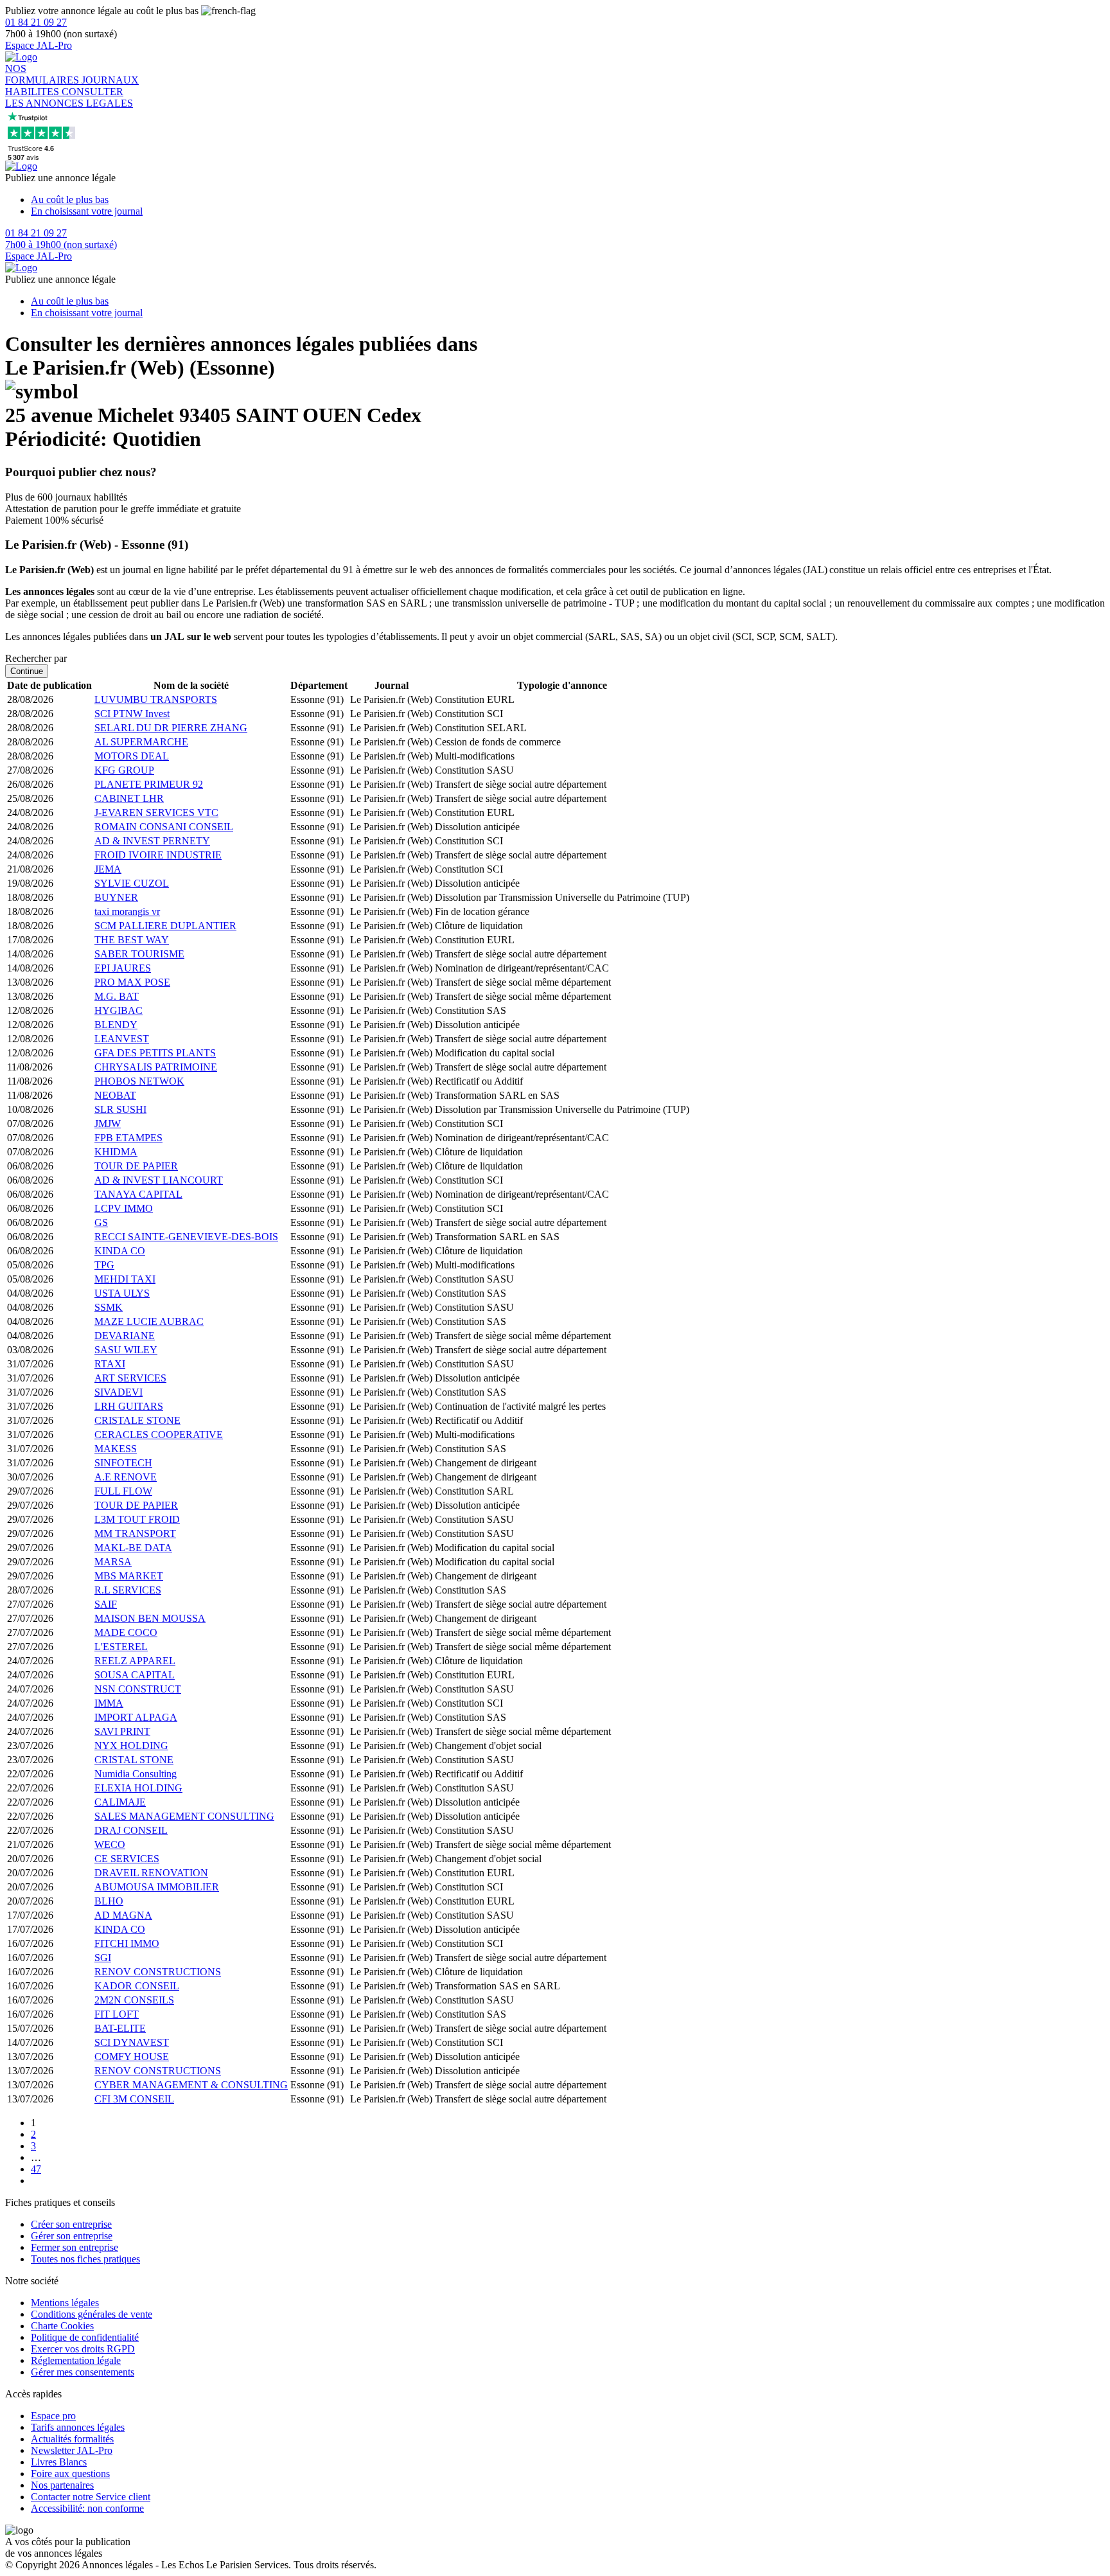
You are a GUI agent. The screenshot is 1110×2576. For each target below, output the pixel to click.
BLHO (109, 1901)
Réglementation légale (76, 2360)
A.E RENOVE (126, 1477)
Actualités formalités (72, 2439)
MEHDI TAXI (125, 1279)
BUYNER (116, 897)
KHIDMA (116, 1152)
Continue (27, 671)
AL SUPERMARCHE (141, 742)
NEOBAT (115, 1095)
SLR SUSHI (120, 1109)
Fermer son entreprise (75, 2247)
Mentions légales (65, 2303)
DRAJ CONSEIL (131, 1830)
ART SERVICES (130, 1378)
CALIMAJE (120, 1802)
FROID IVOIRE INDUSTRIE (158, 855)
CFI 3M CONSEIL (134, 2099)
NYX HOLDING (131, 1745)
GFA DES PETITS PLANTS (155, 1053)
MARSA (113, 1562)
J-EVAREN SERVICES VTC (156, 813)
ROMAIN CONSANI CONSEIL (164, 827)
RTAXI (110, 1364)
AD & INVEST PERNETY (152, 841)
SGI (103, 1958)
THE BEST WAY (132, 940)
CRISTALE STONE (137, 1420)
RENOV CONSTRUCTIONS (158, 1972)
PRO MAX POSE (132, 982)
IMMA (109, 1703)
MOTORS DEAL (132, 756)
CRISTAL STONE (134, 1760)
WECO (110, 1844)
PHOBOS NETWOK (139, 1081)
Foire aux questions (70, 2474)
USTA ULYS (122, 1293)
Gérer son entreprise (72, 2236)
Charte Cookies (62, 2326)
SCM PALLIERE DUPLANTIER (165, 926)
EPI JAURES (123, 968)
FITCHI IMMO (127, 1943)
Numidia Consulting (136, 1774)
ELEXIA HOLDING (138, 1788)
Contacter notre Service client (91, 2497)
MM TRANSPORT (135, 1533)
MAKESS (116, 1449)
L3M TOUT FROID (137, 1519)
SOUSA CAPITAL (135, 1675)
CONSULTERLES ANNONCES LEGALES (69, 97)
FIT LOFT (117, 2014)
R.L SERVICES (128, 1590)
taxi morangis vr (127, 911)
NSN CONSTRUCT (138, 1689)
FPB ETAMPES (128, 1138)
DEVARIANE (125, 1336)
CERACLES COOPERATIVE (159, 1435)
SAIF (106, 1604)
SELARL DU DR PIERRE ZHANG (171, 728)
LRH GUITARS (129, 1406)
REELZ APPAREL (135, 1661)
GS (101, 1222)
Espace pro (53, 2416)
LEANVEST (122, 1039)
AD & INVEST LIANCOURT (159, 1180)
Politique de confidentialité (85, 2337)
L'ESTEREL (121, 1647)
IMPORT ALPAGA (136, 1717)
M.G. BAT (117, 996)
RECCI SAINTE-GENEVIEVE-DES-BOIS (186, 1237)
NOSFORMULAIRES (43, 74)
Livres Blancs (59, 2462)
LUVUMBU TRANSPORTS (156, 699)
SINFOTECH (123, 1463)
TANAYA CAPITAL (138, 1194)
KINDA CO (120, 1251)
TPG (104, 1265)
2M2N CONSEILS (134, 2000)
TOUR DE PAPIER (136, 1166)
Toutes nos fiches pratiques (85, 2259)
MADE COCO (126, 1632)
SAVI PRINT (122, 1731)
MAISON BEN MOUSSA (150, 1618)
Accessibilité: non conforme (87, 2508)
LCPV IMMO (124, 1208)
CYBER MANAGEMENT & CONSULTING (191, 2085)
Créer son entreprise (71, 2224)
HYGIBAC (119, 1010)
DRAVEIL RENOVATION (151, 1873)
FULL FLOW (123, 1491)
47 (36, 2169)
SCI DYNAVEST (132, 2042)
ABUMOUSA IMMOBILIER (157, 1887)
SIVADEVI (119, 1392)
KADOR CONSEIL (137, 1986)
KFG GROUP (124, 770)
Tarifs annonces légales (78, 2427)
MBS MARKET (129, 1576)
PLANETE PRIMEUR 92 (149, 784)
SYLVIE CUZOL (132, 883)
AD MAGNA (123, 1915)
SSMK (109, 1307)
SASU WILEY (126, 1350)
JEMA (108, 869)
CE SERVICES (127, 1859)
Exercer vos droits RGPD (83, 2349)
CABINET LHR (129, 798)
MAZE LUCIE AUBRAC (149, 1321)
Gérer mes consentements (83, 2372)
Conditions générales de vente (92, 2314)
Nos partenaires (62, 2485)
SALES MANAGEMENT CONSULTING (184, 1816)
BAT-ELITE (120, 2028)
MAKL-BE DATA (133, 1548)
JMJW (108, 1124)
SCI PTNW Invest (132, 714)
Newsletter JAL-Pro (72, 2450)
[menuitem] (568, 200)
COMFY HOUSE (132, 2056)
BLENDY (116, 1025)
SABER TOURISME (139, 954)
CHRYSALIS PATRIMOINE (156, 1067)
